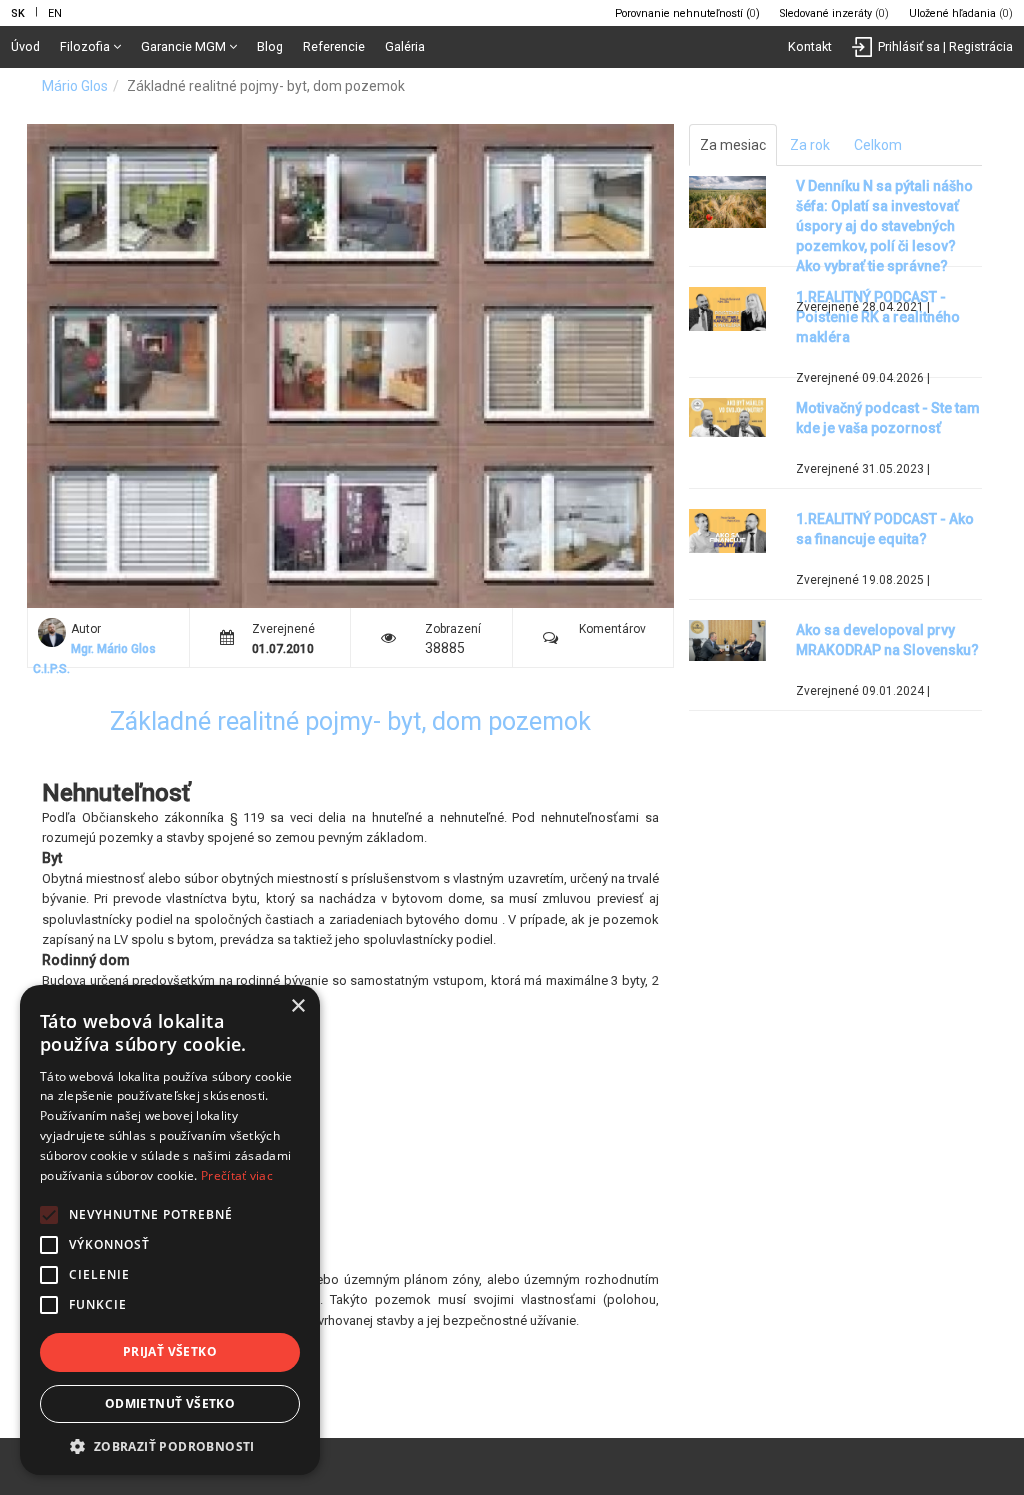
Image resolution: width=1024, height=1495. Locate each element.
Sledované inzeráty (834, 13)
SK (18, 13)
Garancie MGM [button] (183, 46)
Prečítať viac (237, 1175)
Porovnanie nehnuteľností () (687, 13)
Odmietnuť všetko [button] (170, 1403)
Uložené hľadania (961, 13)
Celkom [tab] (878, 145)
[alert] (170, 1230)
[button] (170, 1445)
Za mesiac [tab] (733, 145)
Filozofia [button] (85, 46)
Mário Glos (75, 86)
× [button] (297, 1006)
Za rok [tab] (810, 145)
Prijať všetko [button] (170, 1351)
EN (55, 13)
